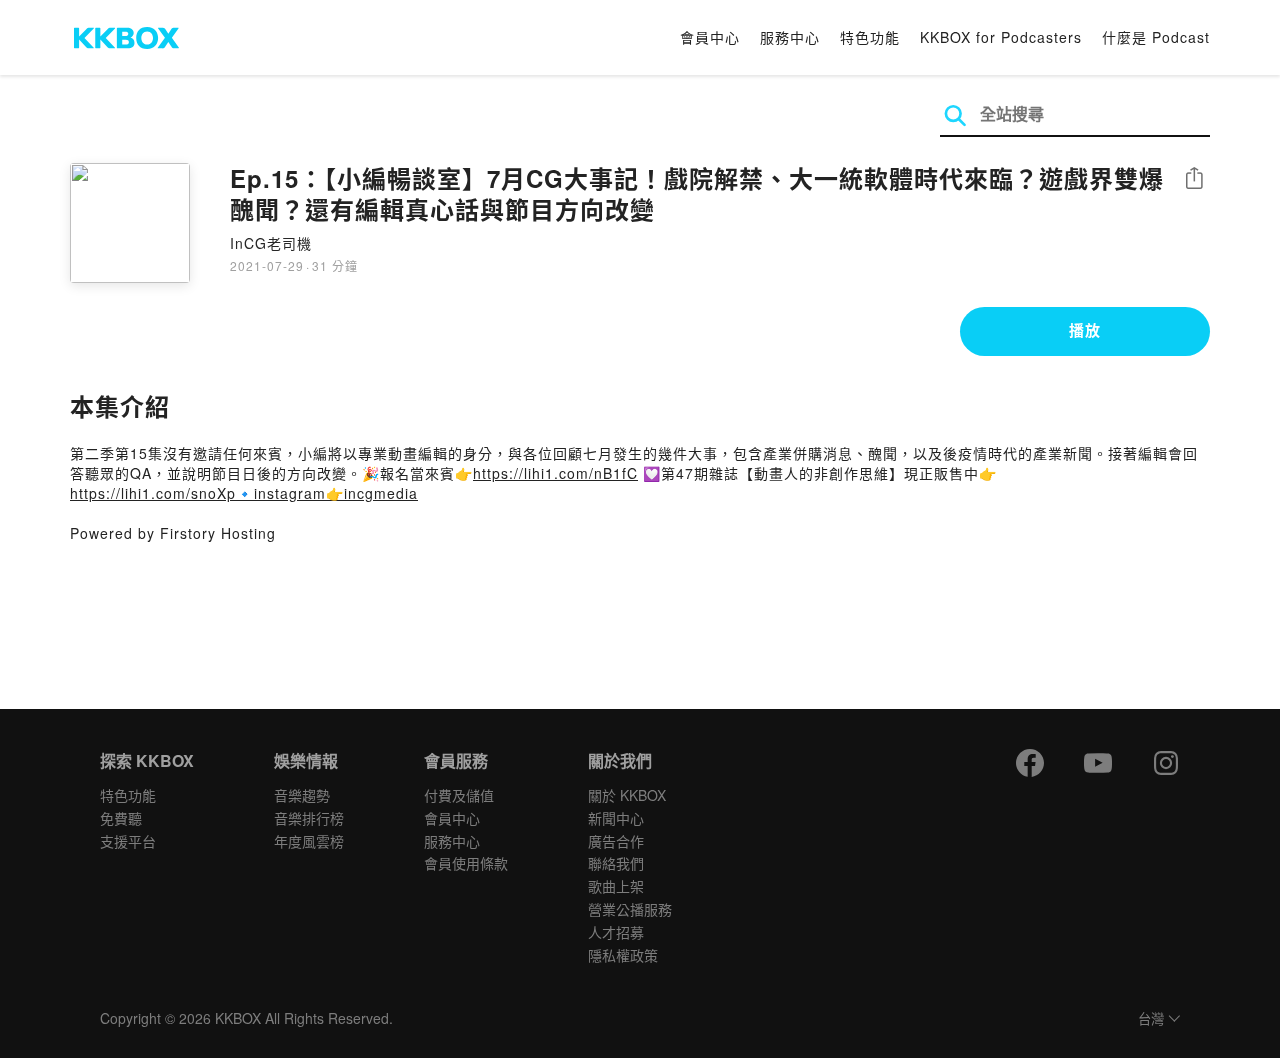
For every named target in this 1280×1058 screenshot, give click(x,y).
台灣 (1151, 1019)
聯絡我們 (616, 863)
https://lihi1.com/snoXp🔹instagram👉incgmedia (244, 493)
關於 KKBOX (627, 795)
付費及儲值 (459, 795)
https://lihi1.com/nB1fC (555, 473)
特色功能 (870, 37)
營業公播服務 (630, 909)
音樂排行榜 (309, 818)
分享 (1194, 179)
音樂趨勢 (302, 795)
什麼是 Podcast (1156, 37)
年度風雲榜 (309, 841)
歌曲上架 (616, 886)
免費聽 (121, 818)
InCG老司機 (271, 243)
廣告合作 (616, 841)
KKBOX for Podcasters (1001, 37)
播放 (1085, 330)
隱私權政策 (623, 955)
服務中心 (790, 37)
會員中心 (710, 37)
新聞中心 (616, 818)
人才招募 (616, 932)
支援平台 (128, 841)
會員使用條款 (466, 863)
